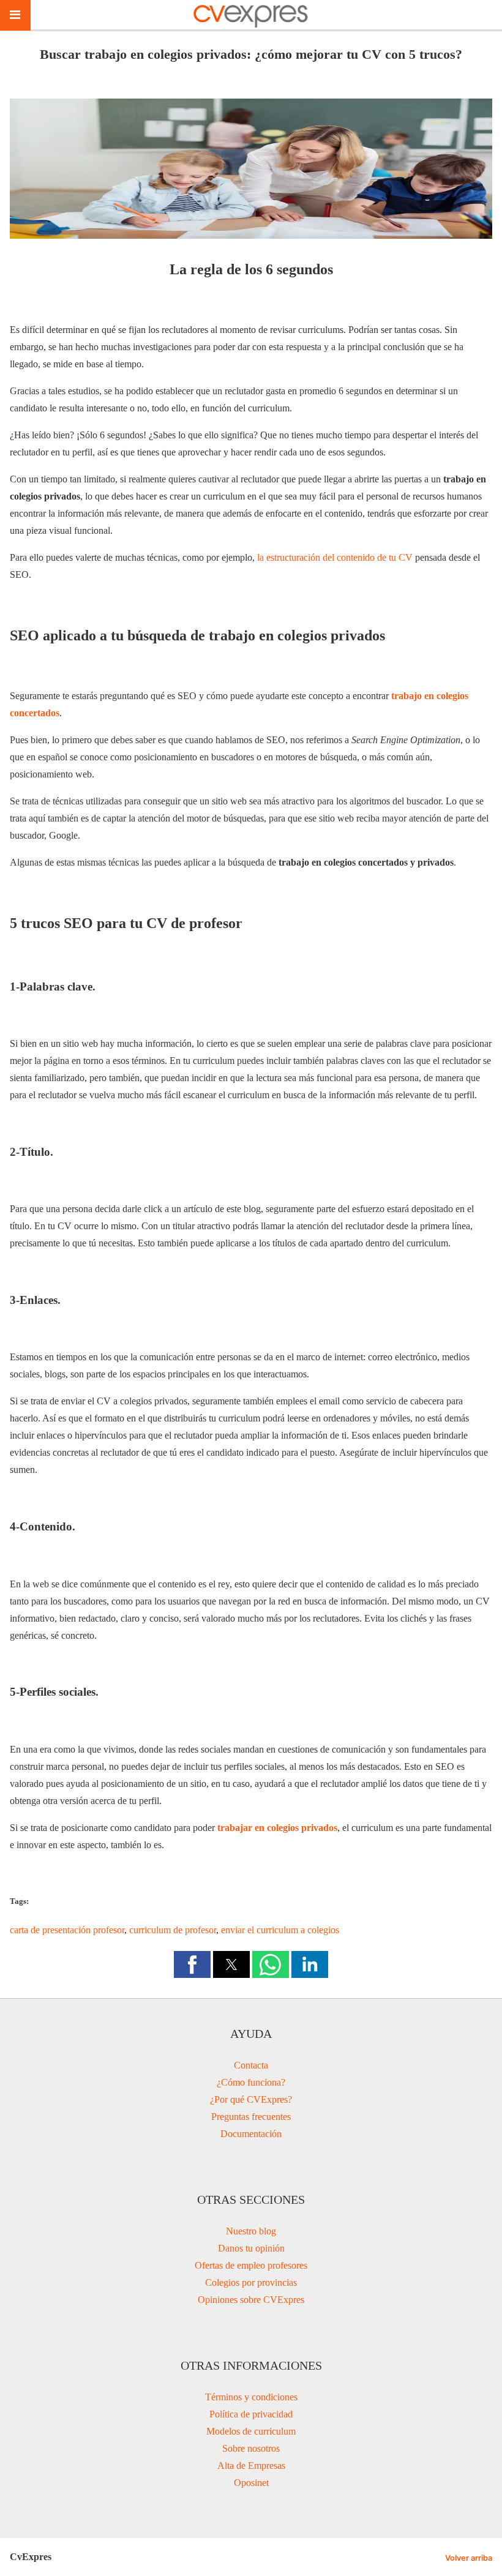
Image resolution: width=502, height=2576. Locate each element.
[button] (192, 1964)
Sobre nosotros (251, 2448)
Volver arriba (469, 2558)
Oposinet (251, 2483)
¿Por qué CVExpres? (251, 2099)
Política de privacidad (251, 2414)
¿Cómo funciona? (251, 2082)
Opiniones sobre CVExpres (251, 2300)
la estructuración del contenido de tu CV (335, 557)
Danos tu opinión (251, 2248)
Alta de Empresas (251, 2466)
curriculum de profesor (173, 1930)
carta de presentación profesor (67, 1930)
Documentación (251, 2134)
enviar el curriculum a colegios (280, 1930)
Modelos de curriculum (251, 2431)
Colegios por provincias (251, 2282)
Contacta (251, 2065)
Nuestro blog (251, 2231)
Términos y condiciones (251, 2397)
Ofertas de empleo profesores (251, 2265)
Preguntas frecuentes (251, 2117)
